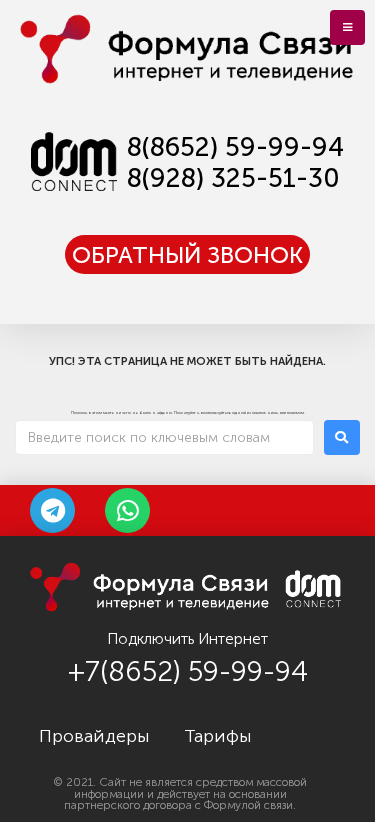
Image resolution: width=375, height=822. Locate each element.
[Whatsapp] (127, 510)
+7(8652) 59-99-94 (188, 671)
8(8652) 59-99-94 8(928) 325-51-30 (235, 163)
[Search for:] (164, 437)
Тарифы (218, 736)
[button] (187, 254)
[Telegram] (52, 510)
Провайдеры (94, 736)
